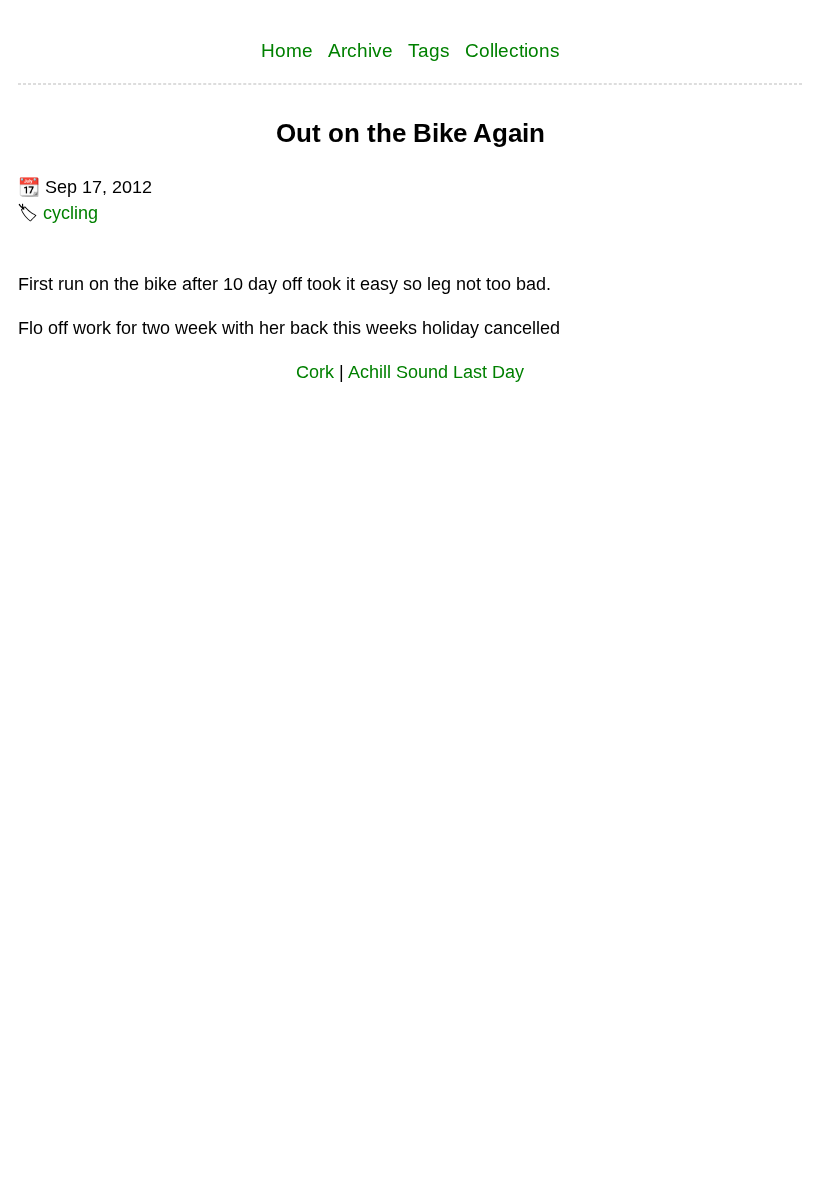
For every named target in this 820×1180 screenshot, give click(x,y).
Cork (315, 372)
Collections (512, 50)
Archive (360, 50)
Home (287, 50)
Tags (429, 50)
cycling (70, 213)
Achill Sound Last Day (436, 372)
